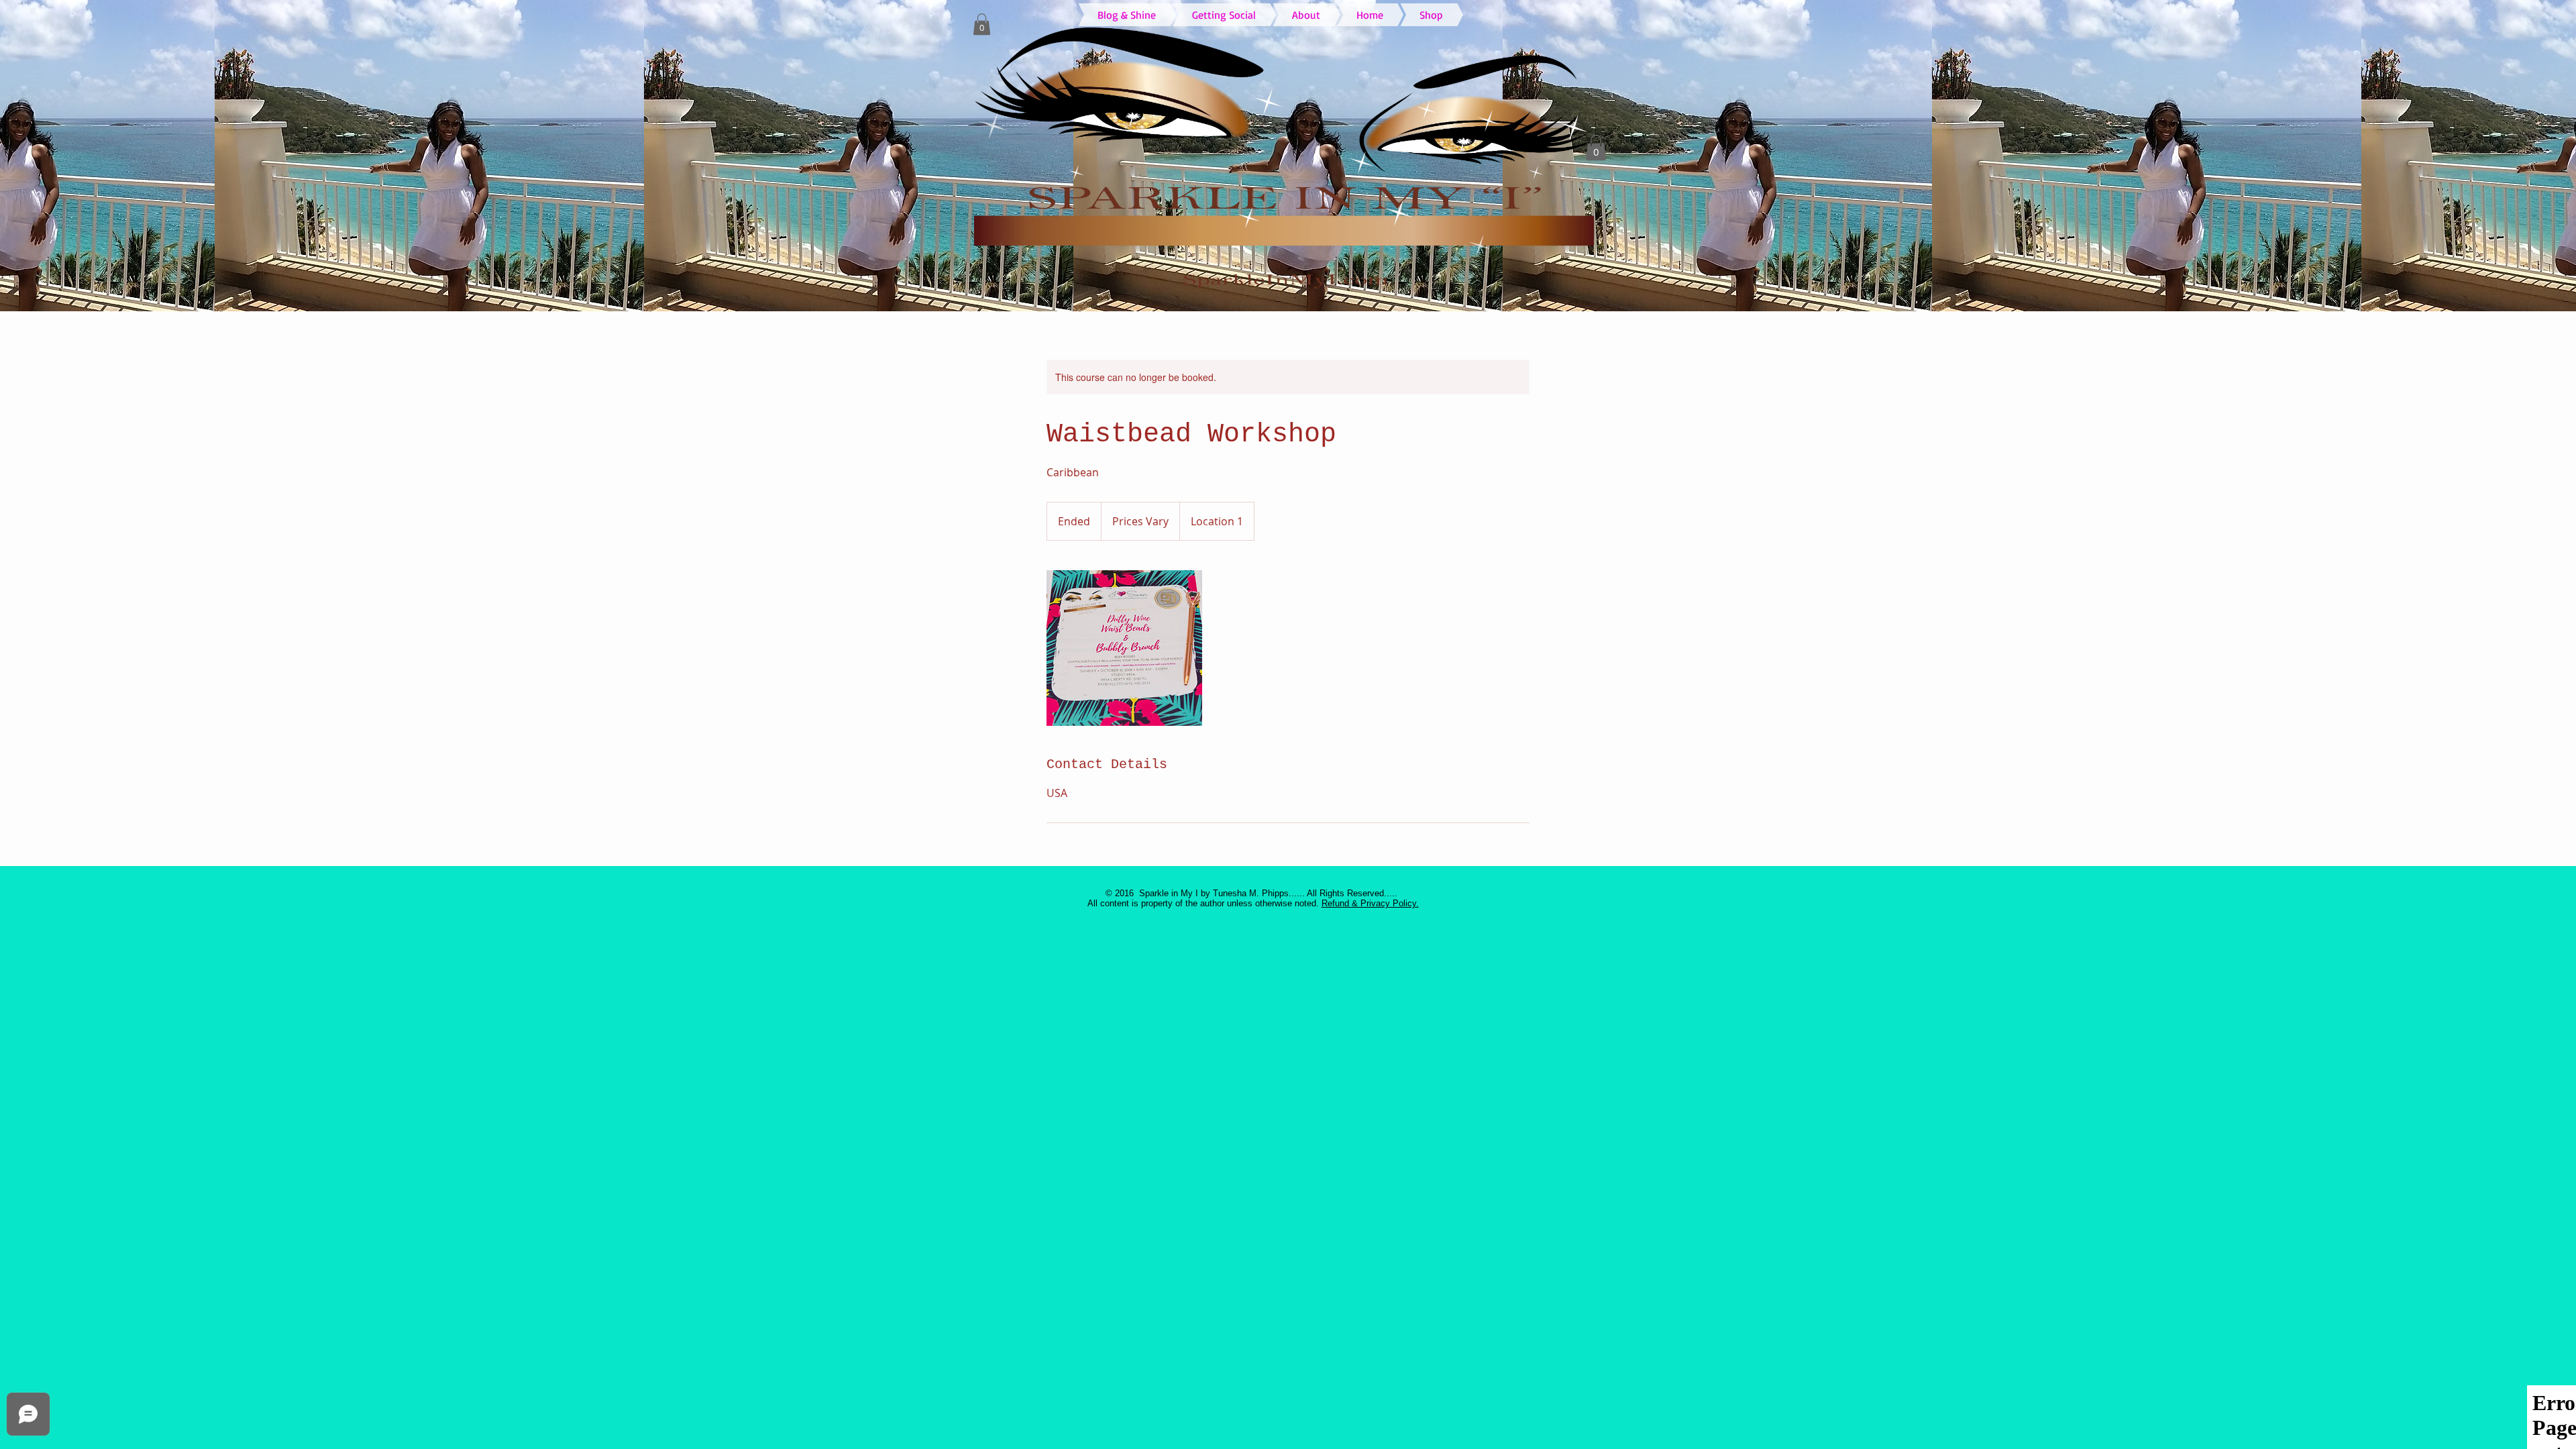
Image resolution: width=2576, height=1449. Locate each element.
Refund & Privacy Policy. (1370, 903)
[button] (982, 24)
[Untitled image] (1124, 648)
